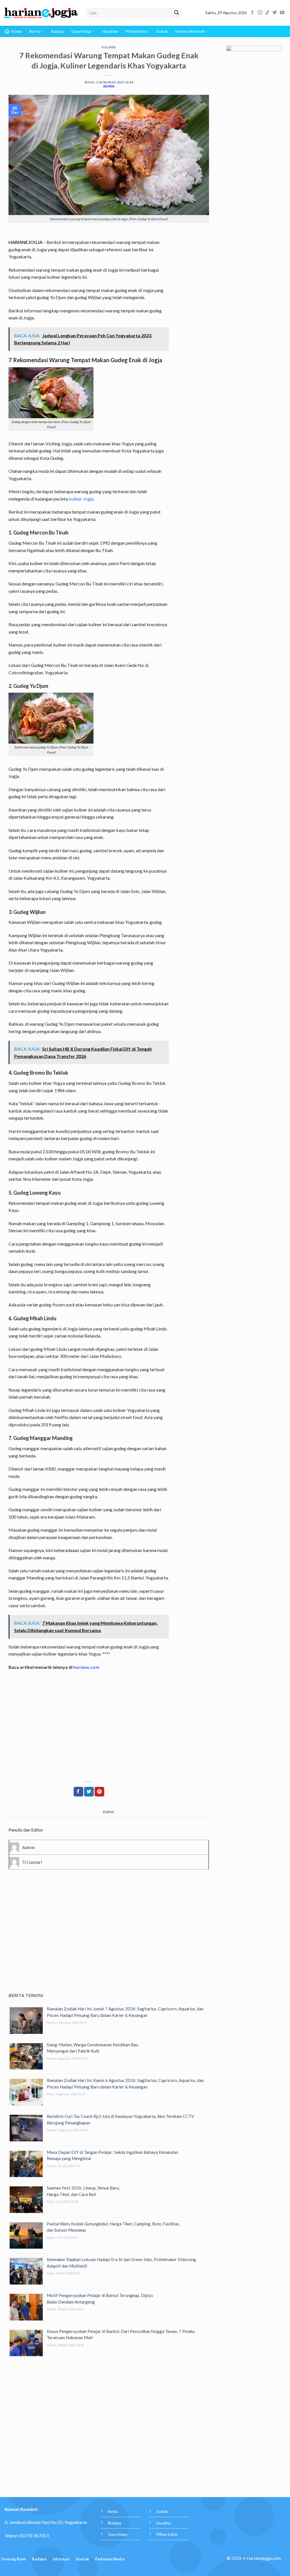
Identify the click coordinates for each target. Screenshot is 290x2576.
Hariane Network (190, 31)
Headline (110, 31)
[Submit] (176, 13)
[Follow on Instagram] (260, 13)
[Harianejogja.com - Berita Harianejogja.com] (41, 13)
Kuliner (109, 47)
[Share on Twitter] (89, 1792)
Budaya (58, 31)
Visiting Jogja (58, 444)
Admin (109, 86)
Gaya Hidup (81, 31)
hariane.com (86, 1667)
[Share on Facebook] (78, 1792)
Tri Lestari (32, 1862)
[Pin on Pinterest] (99, 1792)
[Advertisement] (109, 1939)
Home (17, 31)
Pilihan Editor (137, 31)
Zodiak (162, 31)
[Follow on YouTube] (282, 13)
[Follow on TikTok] (267, 13)
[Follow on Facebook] (252, 13)
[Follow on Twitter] (275, 13)
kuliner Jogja (81, 499)
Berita (35, 31)
